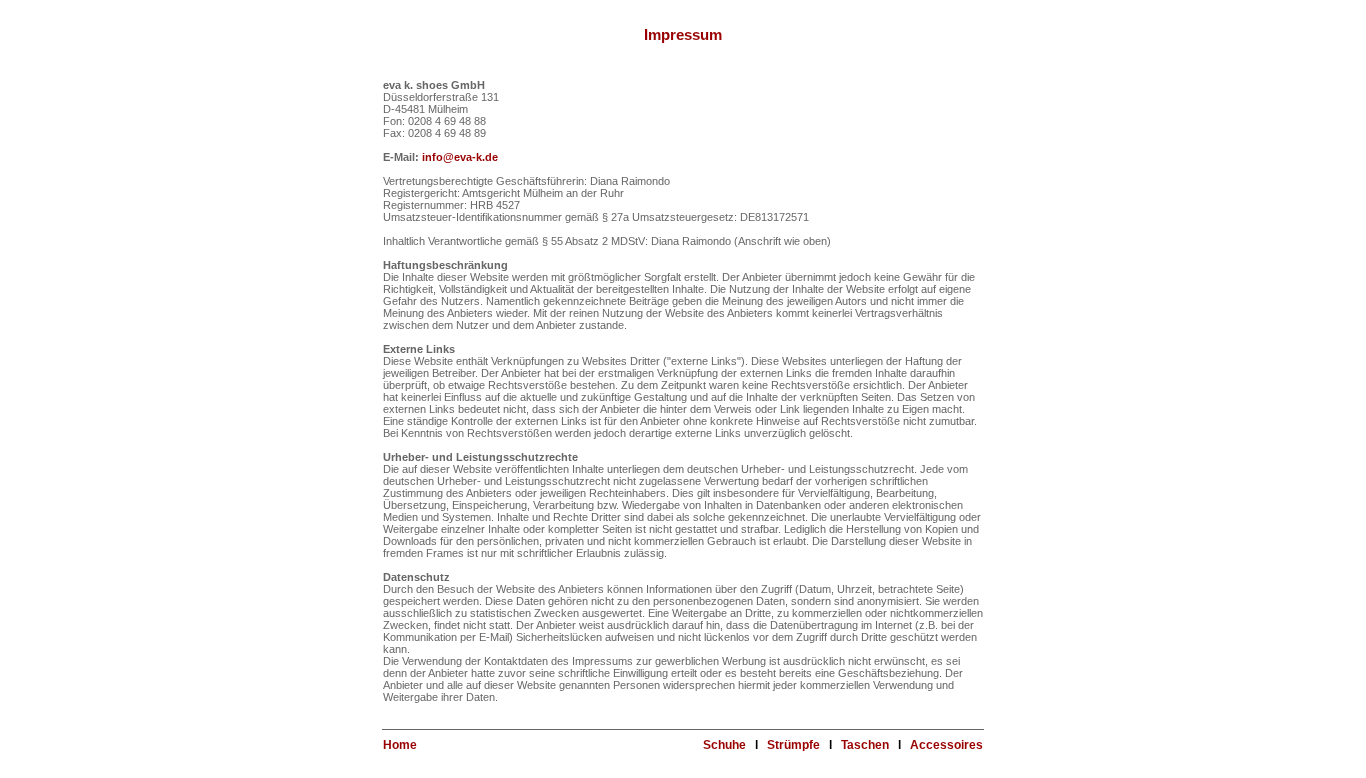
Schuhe (724, 745)
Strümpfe (793, 745)
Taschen (865, 745)
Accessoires (946, 745)
